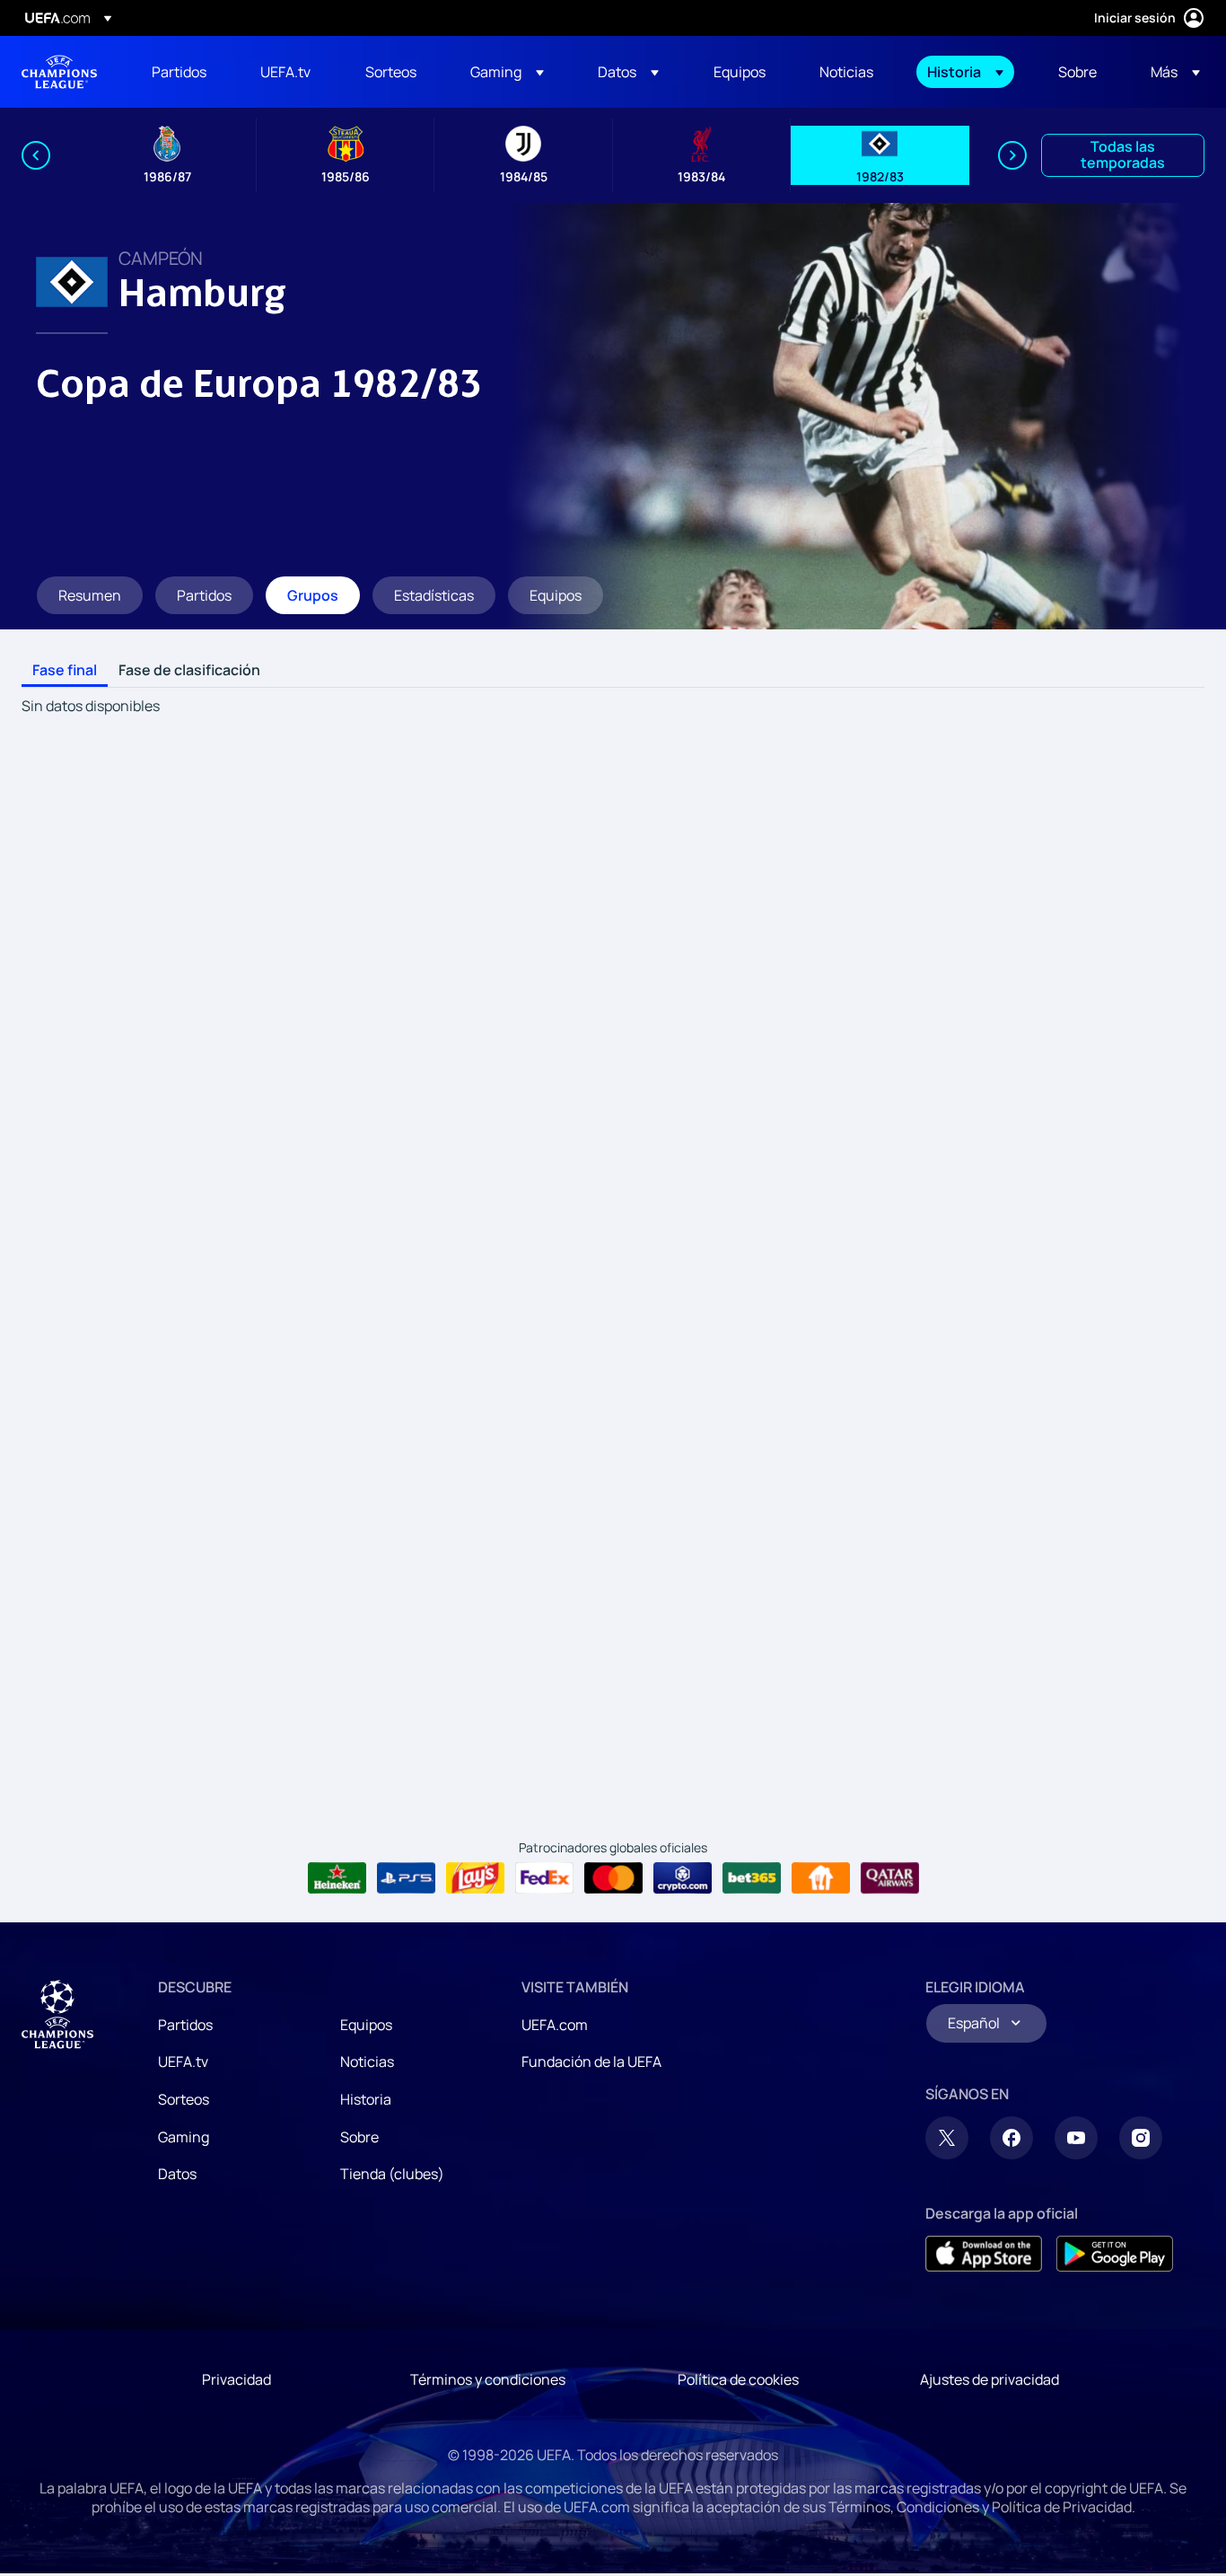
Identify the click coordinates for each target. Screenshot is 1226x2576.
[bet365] (752, 1878)
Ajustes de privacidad (990, 2379)
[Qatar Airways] (890, 1878)
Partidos (185, 2025)
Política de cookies (738, 2379)
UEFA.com (555, 2025)
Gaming (184, 2137)
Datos (177, 2174)
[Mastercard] (613, 1878)
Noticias (367, 2062)
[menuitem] (184, 72)
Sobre (359, 2137)
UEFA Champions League (59, 72)
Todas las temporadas (1123, 154)
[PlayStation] (406, 1878)
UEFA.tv (183, 2062)
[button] (507, 72)
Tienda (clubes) (392, 2174)
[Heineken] (337, 1878)
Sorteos (184, 2099)
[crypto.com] (683, 1878)
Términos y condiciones (488, 2379)
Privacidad (236, 2379)
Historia (366, 2099)
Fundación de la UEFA (591, 2062)
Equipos (366, 2025)
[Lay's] (475, 1878)
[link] (179, 72)
